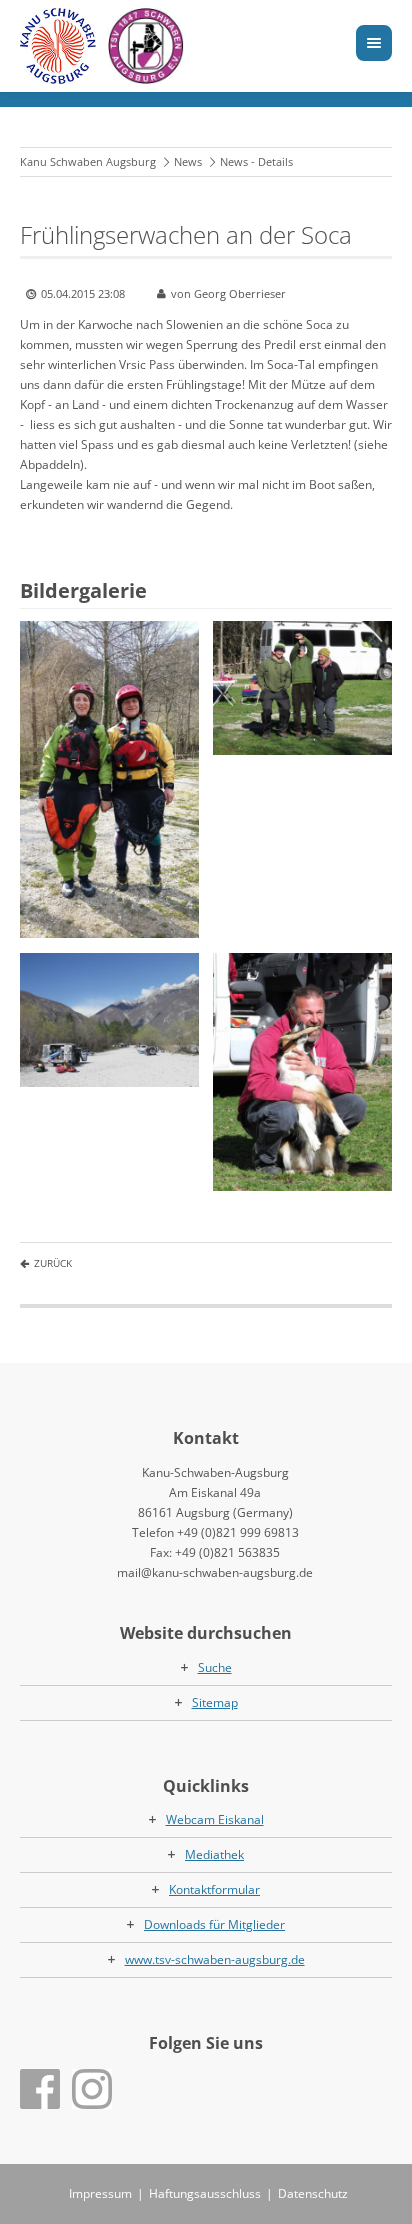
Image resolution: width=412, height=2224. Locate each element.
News (188, 161)
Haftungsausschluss (205, 2193)
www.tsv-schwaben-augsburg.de (215, 1959)
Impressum (100, 2193)
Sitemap (215, 1702)
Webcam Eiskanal (215, 1819)
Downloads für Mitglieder (214, 1924)
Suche (215, 1667)
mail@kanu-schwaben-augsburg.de (215, 1572)
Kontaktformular (214, 1889)
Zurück (53, 1263)
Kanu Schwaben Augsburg (88, 161)
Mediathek (214, 1854)
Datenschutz (313, 2193)
